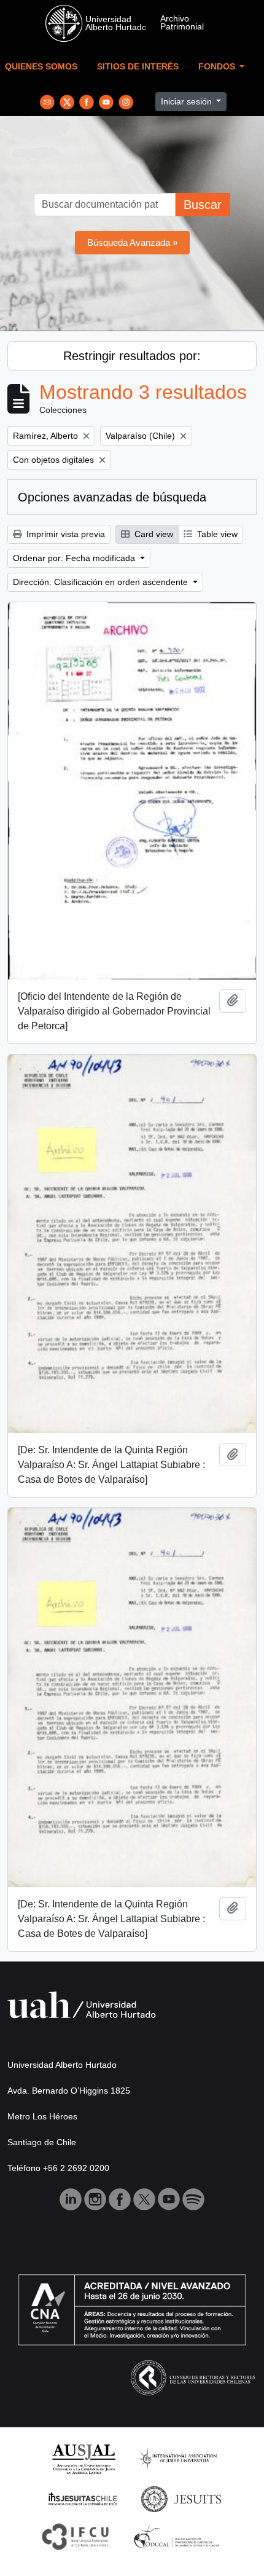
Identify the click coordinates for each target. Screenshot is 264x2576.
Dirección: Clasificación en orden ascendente (102, 582)
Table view (216, 534)
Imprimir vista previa (64, 534)
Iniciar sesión (188, 101)
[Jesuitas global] (181, 2498)
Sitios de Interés (138, 67)
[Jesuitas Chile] (83, 2498)
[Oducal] (178, 2536)
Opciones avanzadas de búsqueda (112, 497)
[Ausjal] (83, 2458)
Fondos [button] (218, 67)
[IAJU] (177, 2458)
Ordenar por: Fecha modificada (75, 558)
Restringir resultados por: (132, 356)
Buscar (203, 205)
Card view (153, 534)
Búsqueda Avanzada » (132, 242)
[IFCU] (76, 2536)
